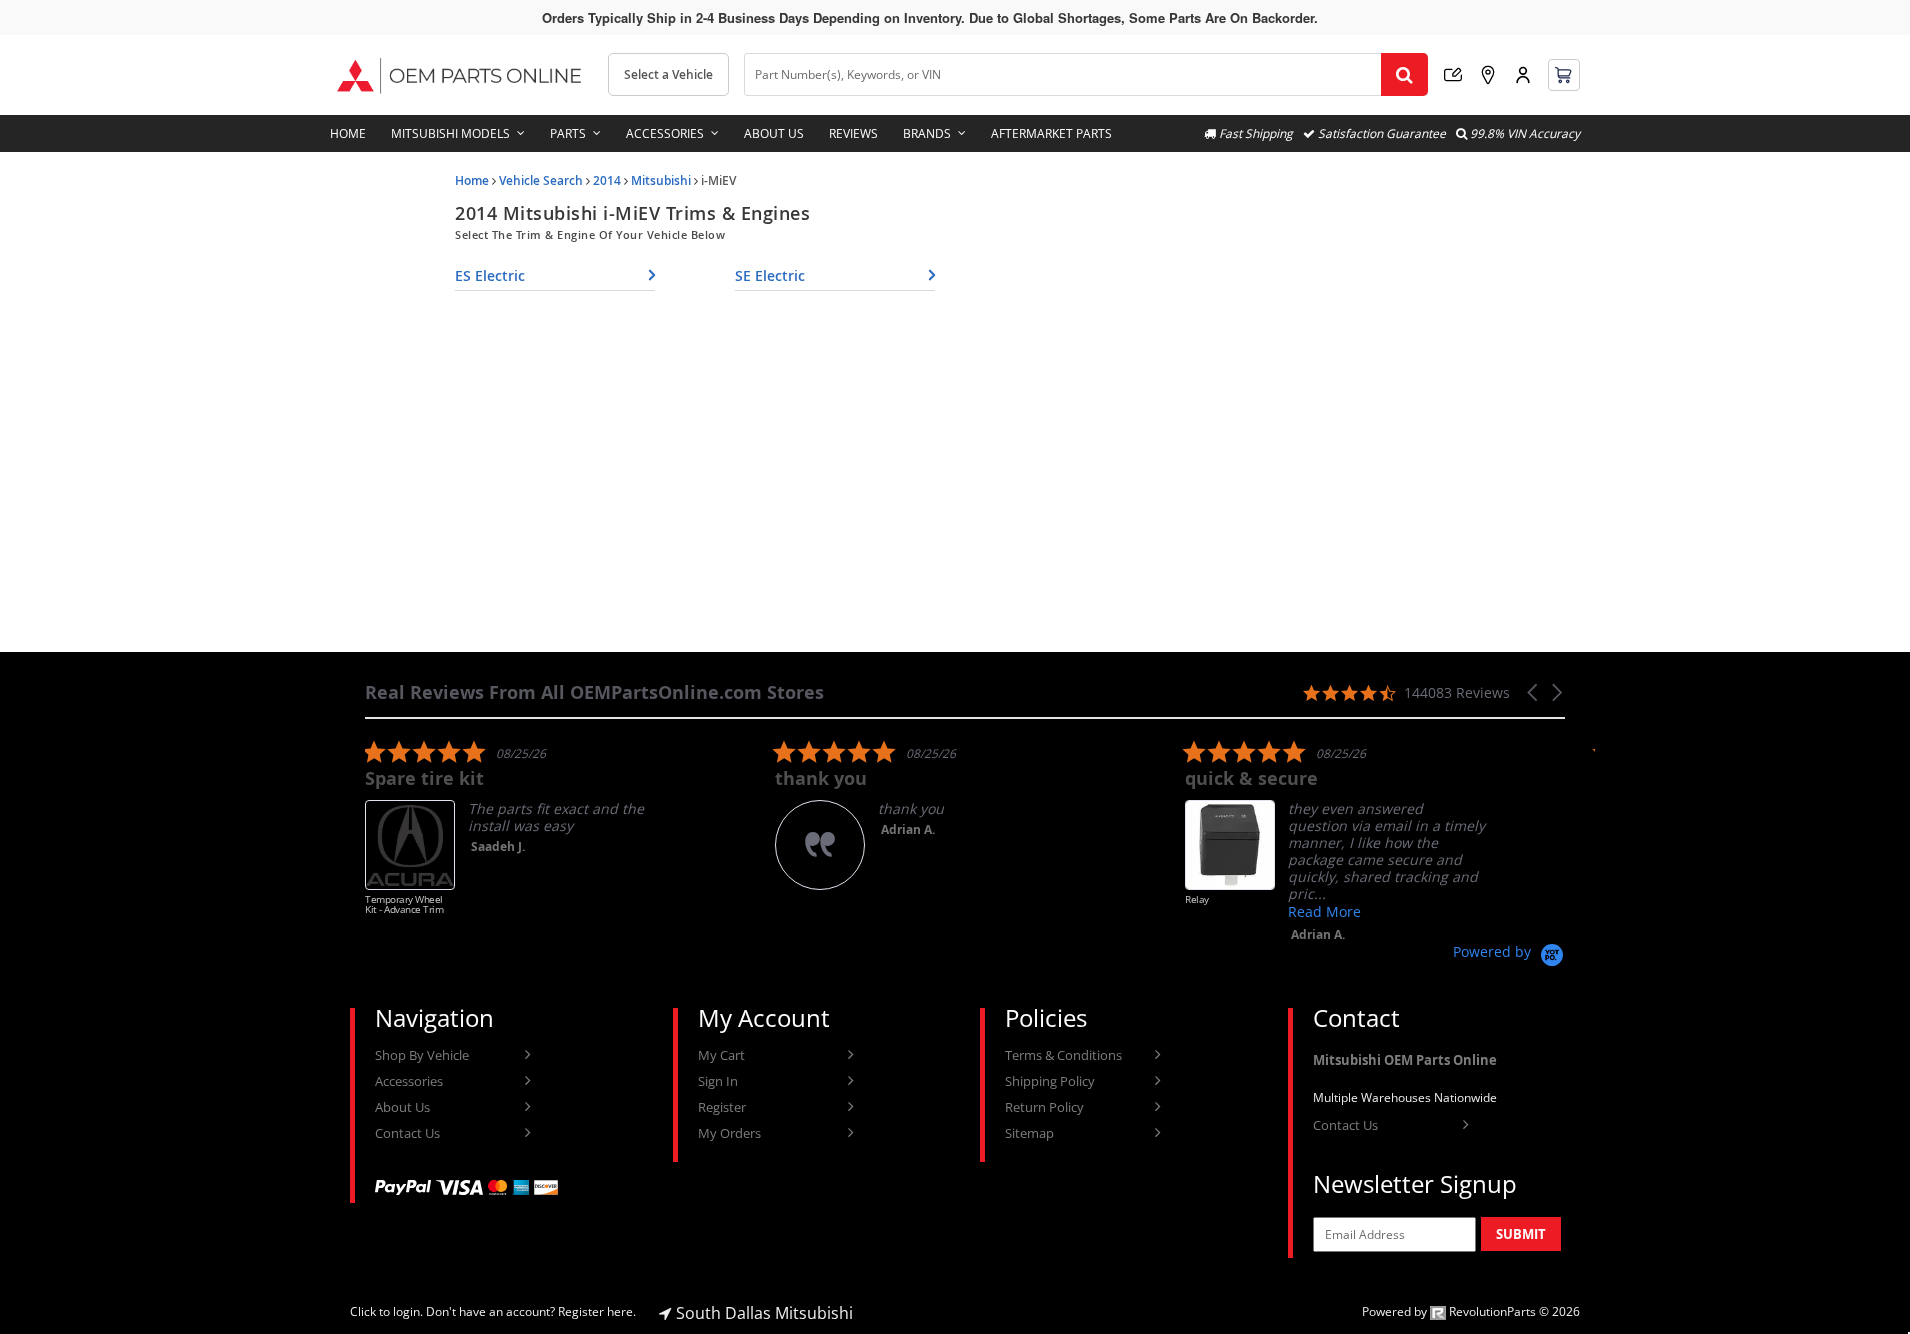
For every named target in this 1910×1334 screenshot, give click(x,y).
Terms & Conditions (1063, 1055)
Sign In (718, 1081)
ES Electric (490, 275)
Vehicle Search (541, 180)
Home (348, 133)
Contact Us (407, 1133)
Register (722, 1107)
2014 (607, 180)
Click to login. (386, 1311)
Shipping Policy (1050, 1081)
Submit (1521, 1234)
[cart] (1564, 75)
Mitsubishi (661, 180)
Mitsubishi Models (450, 133)
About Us (774, 133)
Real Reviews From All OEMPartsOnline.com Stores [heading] (594, 692)
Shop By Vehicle (422, 1055)
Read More (1324, 911)
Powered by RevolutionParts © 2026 (1471, 1311)
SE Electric (770, 275)
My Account (1523, 75)
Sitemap (1029, 1133)
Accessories (665, 133)
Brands (927, 133)
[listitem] (515, 837)
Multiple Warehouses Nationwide (1405, 1097)
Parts (568, 133)
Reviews (853, 133)
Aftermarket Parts (1051, 133)
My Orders (729, 1133)
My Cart (721, 1055)
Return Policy (1044, 1107)
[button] (1534, 692)
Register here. (597, 1311)
